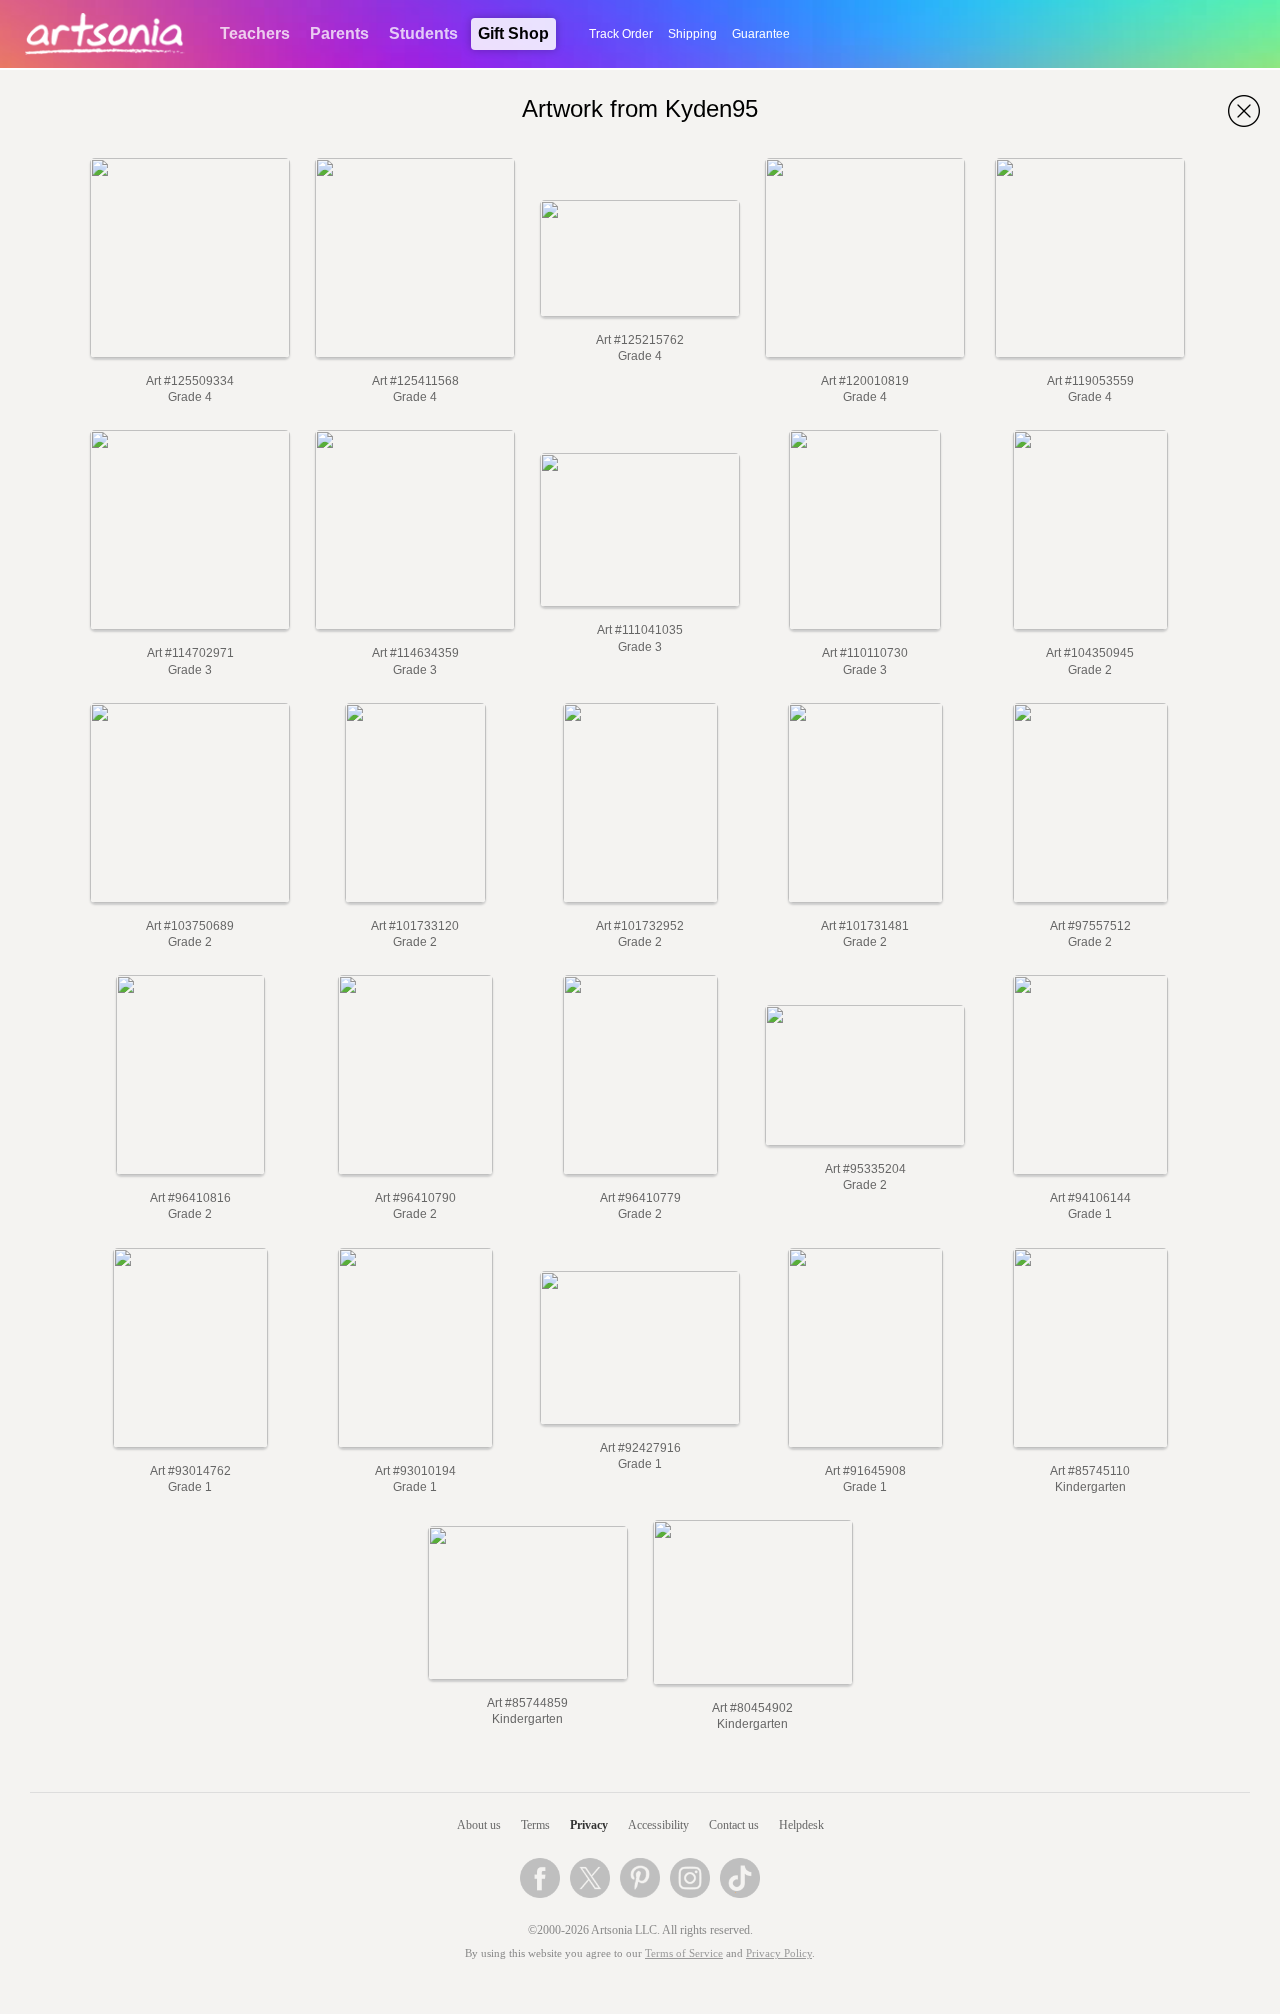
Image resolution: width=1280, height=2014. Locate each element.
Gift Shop (513, 33)
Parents (339, 33)
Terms (535, 1825)
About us (479, 1825)
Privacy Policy (779, 1953)
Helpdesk (801, 1825)
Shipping (692, 34)
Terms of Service (684, 1953)
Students (423, 33)
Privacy (589, 1825)
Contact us (734, 1825)
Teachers (255, 33)
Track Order (621, 34)
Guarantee (761, 34)
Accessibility (658, 1825)
